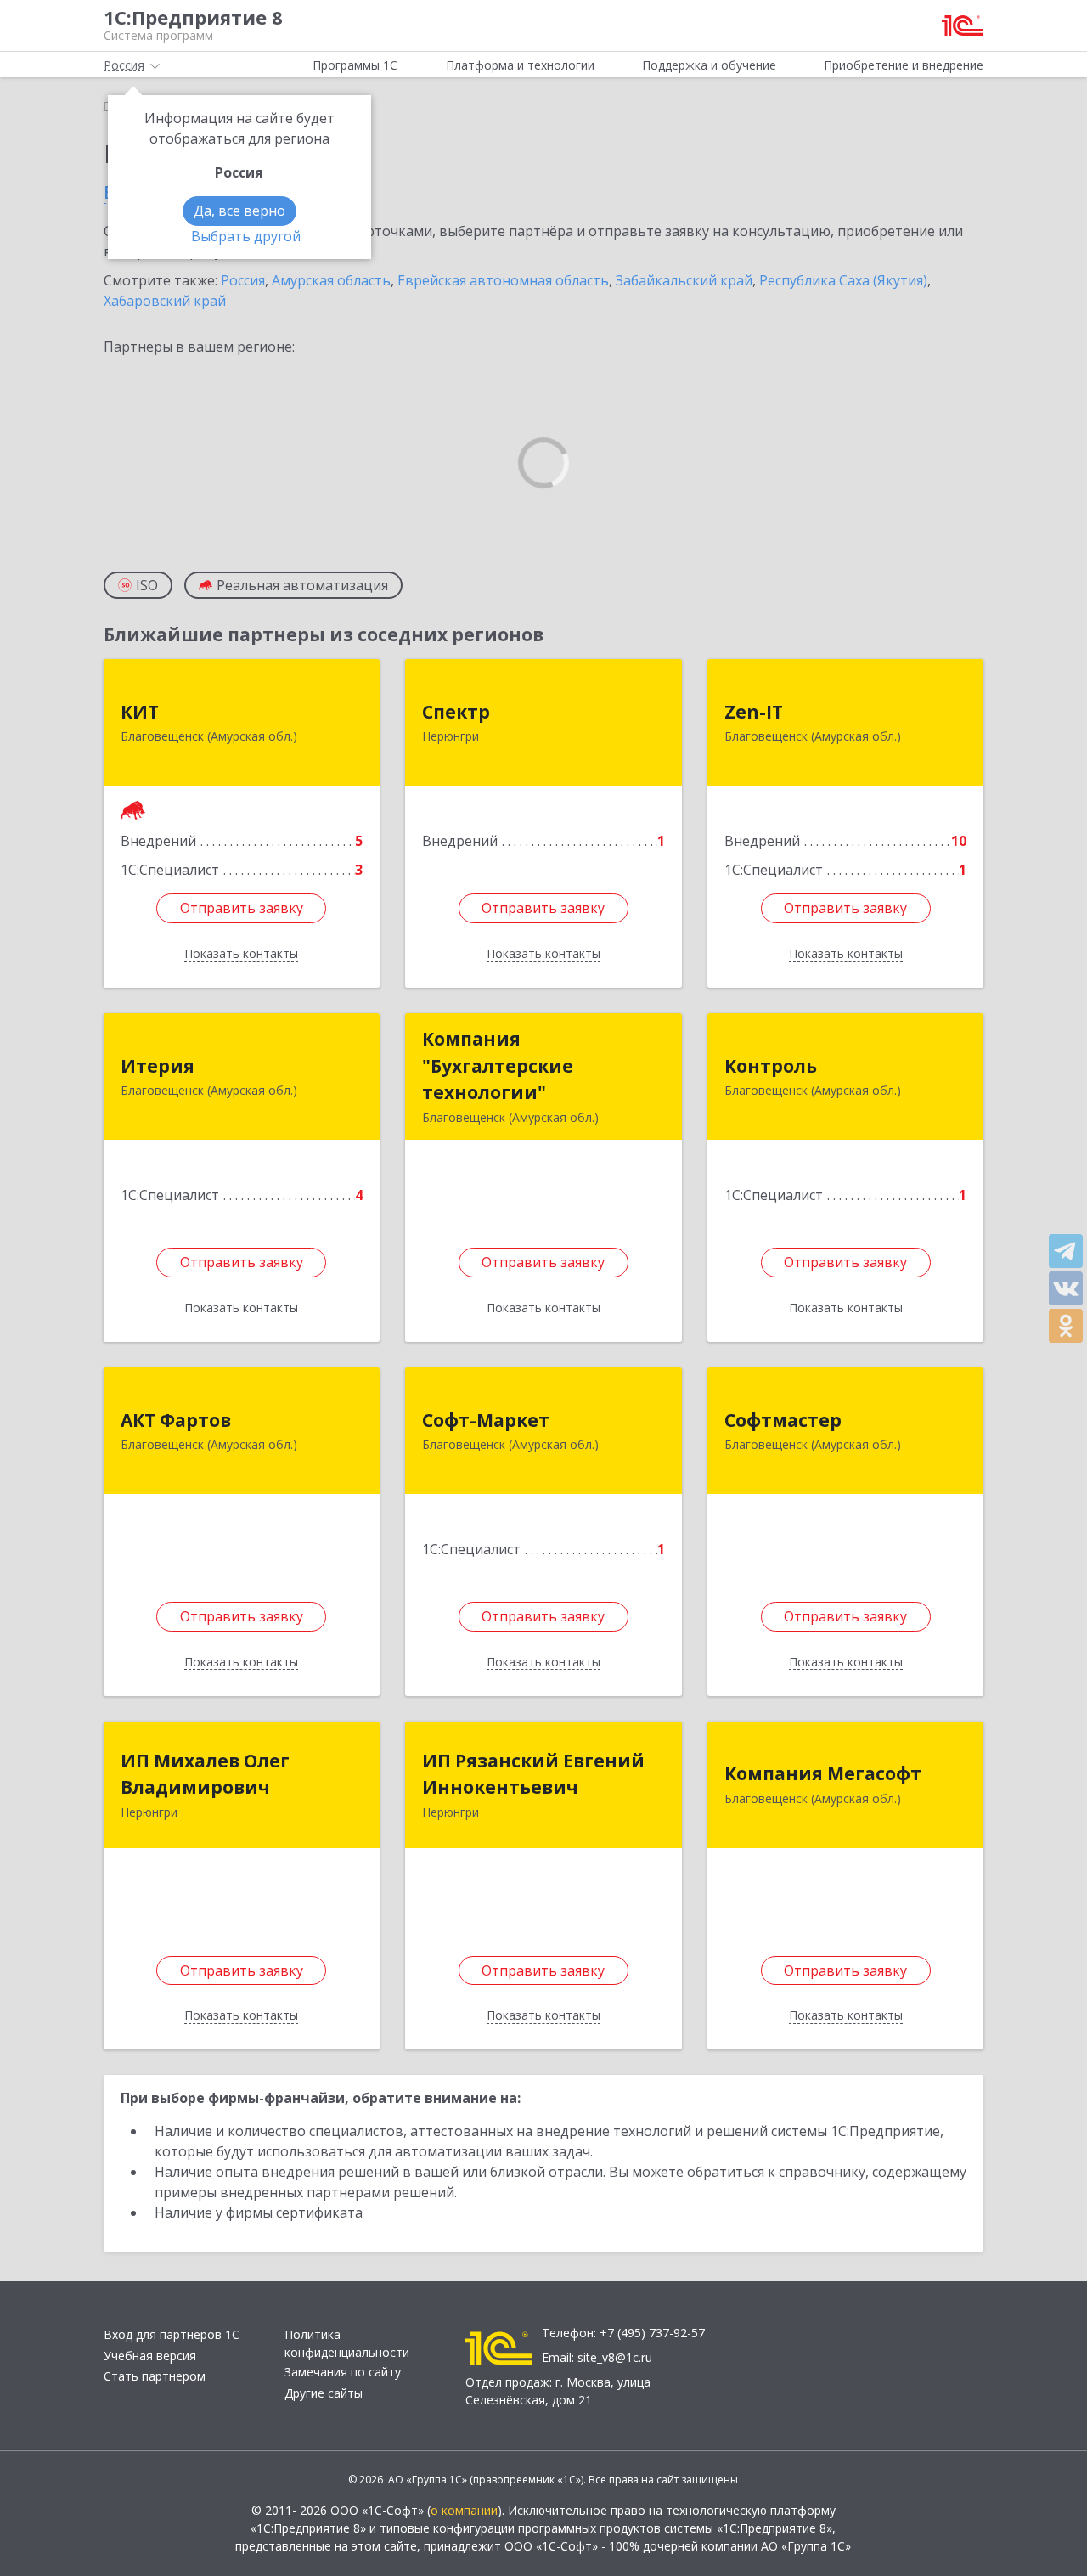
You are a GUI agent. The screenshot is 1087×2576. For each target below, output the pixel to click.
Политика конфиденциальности (347, 2343)
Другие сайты (324, 2393)
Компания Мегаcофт (823, 1773)
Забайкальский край (684, 280)
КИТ (140, 712)
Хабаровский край (165, 301)
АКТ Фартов (176, 1420)
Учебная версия (150, 2356)
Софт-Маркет (486, 1420)
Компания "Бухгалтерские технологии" (498, 1065)
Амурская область (331, 280)
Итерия (158, 1066)
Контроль (771, 1066)
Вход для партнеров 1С (172, 2334)
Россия (243, 280)
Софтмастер (783, 1420)
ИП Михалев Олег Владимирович (205, 1774)
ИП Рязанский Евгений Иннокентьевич (533, 1774)
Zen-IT (754, 712)
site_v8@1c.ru (615, 2357)
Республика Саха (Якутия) (843, 280)
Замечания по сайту (343, 2372)
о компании (464, 2510)
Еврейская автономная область (503, 280)
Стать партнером (155, 2376)
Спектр (456, 712)
